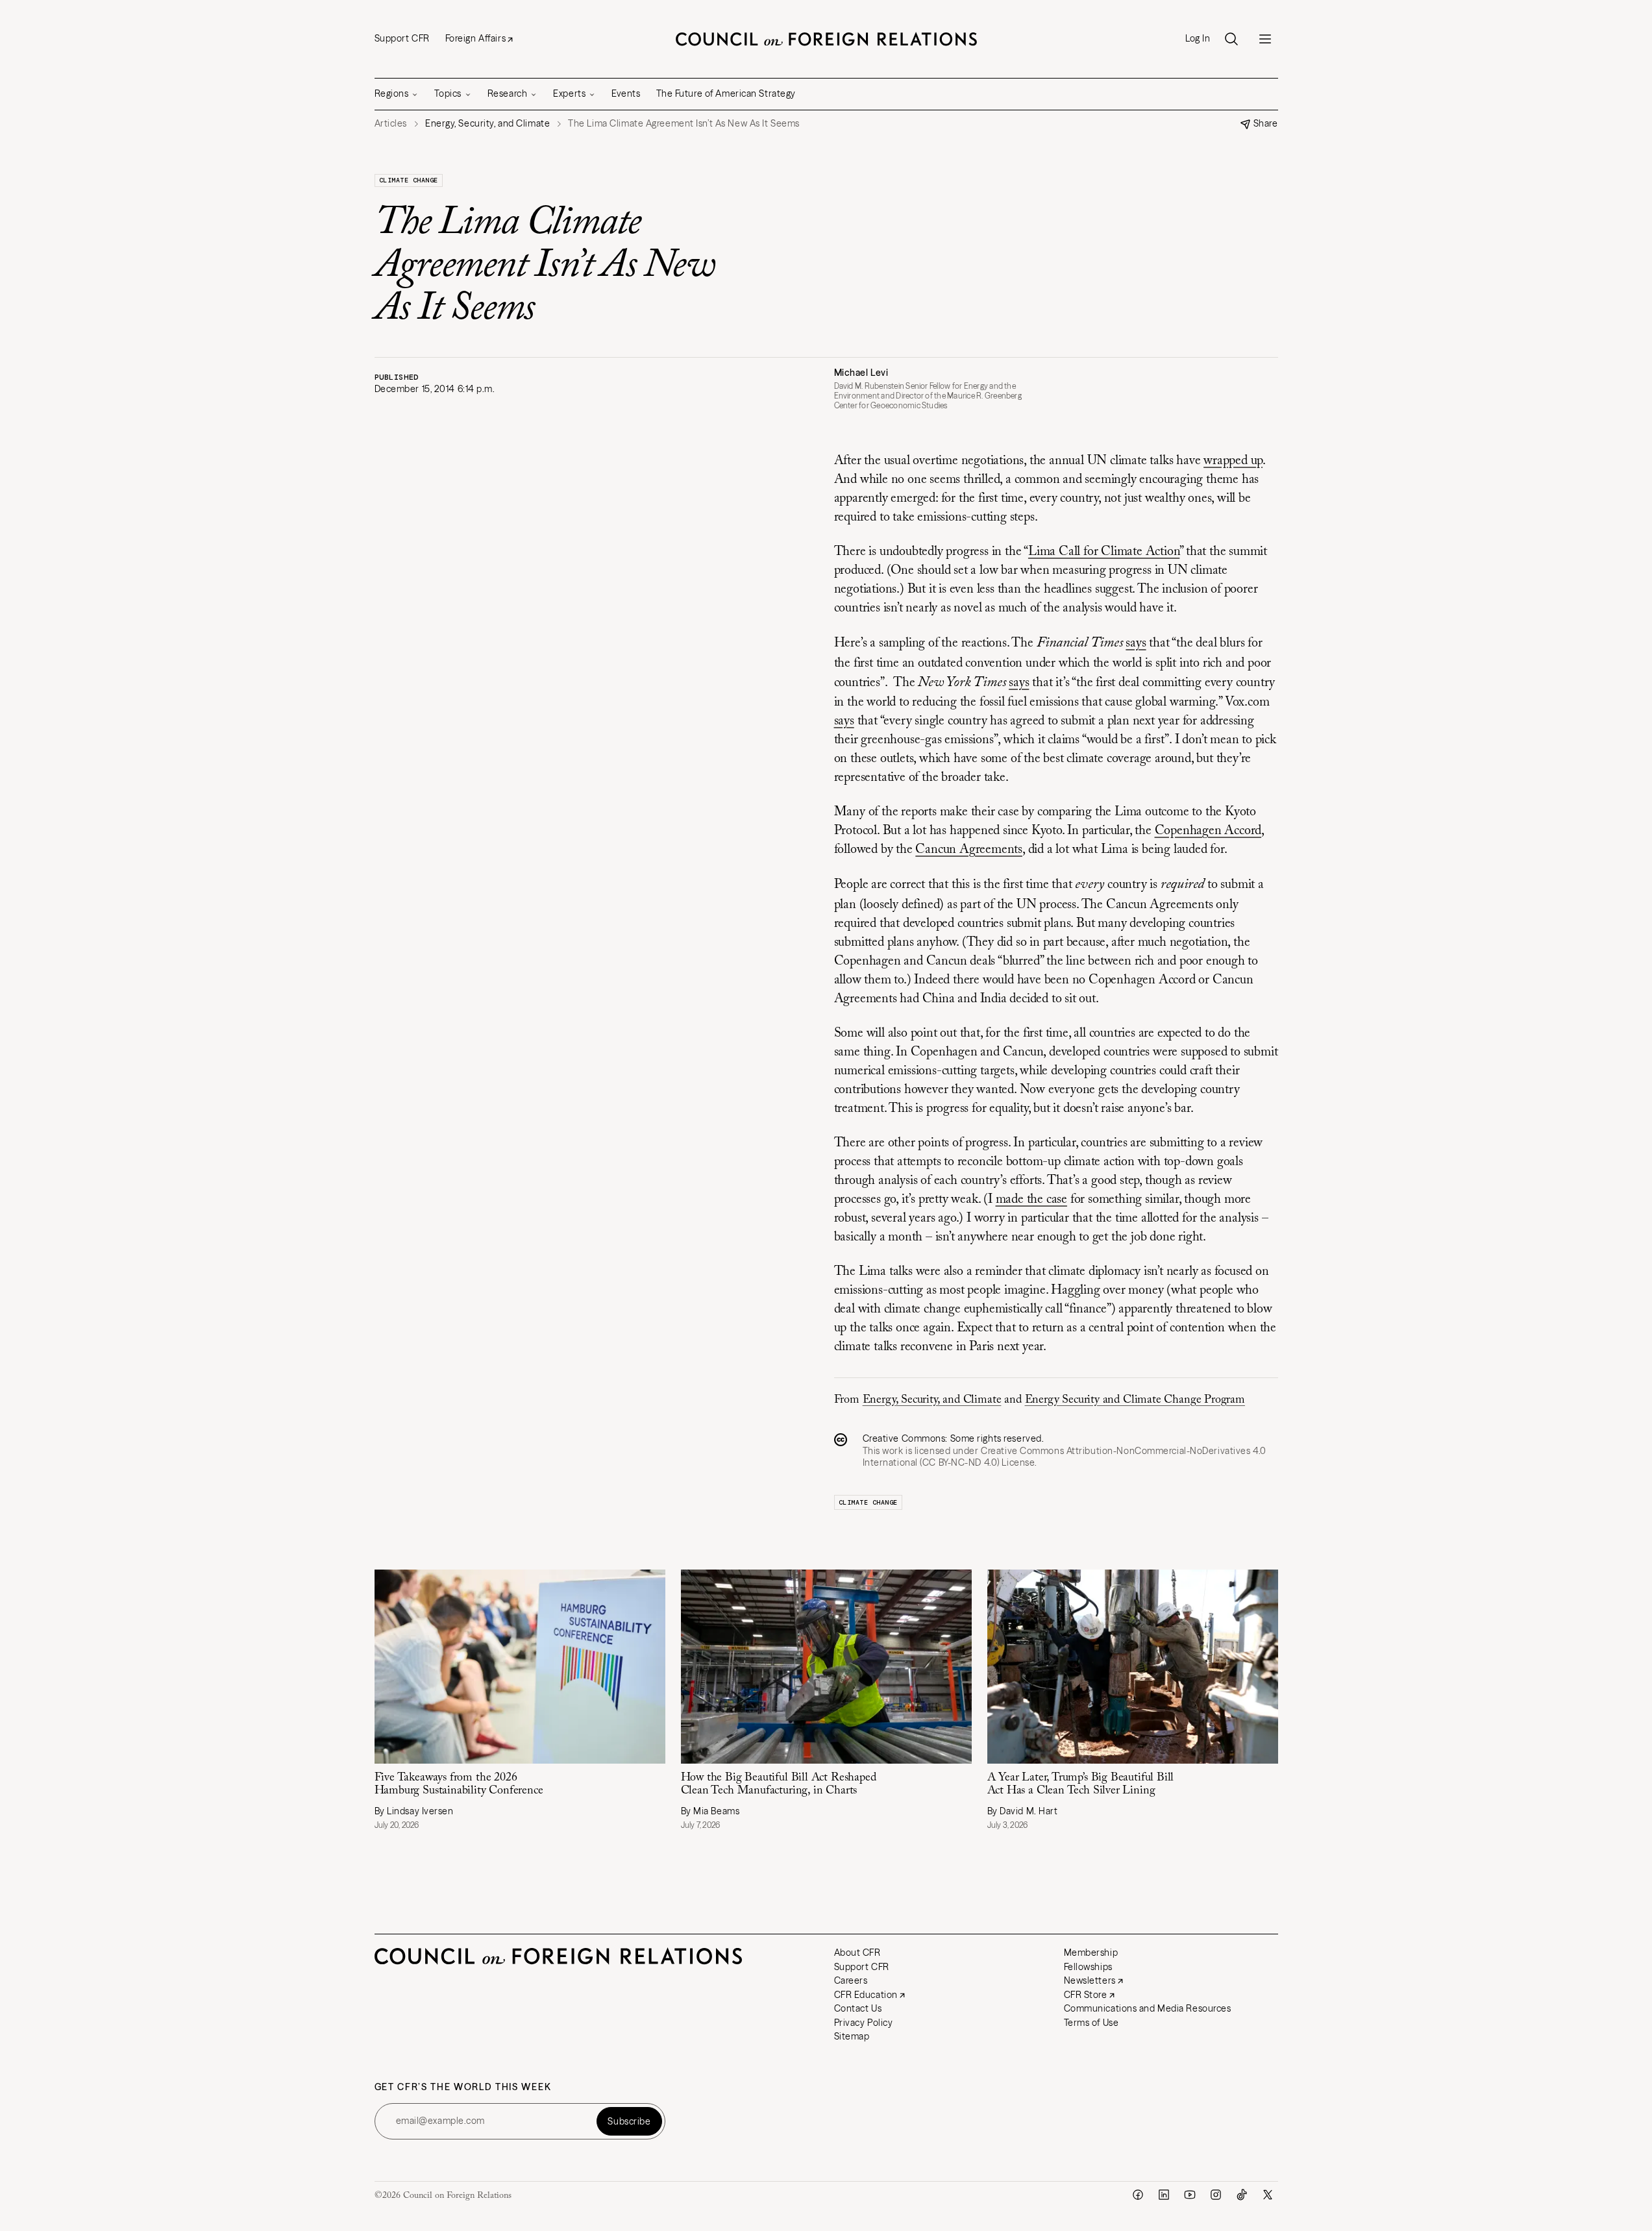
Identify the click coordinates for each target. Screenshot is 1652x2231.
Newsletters (1090, 1980)
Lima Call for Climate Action (1104, 552)
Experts (569, 93)
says (1136, 643)
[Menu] (1265, 39)
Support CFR (402, 38)
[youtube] (1190, 2195)
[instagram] (1216, 2195)
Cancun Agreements (969, 850)
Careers (851, 1980)
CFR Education (866, 1995)
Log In (1198, 39)
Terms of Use (1091, 2023)
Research (507, 93)
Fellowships (1088, 1967)
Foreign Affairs (475, 38)
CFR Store (1086, 1995)
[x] (1268, 2195)
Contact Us (858, 2008)
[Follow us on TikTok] (1242, 2195)
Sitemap (852, 2036)
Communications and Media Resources (1148, 2008)
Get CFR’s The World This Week (463, 2087)
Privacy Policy (864, 2023)
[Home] (826, 39)
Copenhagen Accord (1208, 831)
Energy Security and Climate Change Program (1135, 1400)
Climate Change (409, 180)
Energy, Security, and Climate (932, 1400)
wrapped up (1233, 461)
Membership (1091, 1953)
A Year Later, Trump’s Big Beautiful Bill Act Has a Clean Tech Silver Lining (1081, 1785)
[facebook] (1138, 2195)
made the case (1031, 1200)
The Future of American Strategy (726, 93)
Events (626, 93)
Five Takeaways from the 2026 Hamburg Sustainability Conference (459, 1785)
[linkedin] (1164, 2195)
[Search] (1231, 39)
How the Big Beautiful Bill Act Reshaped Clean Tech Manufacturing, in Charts (779, 1785)
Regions (392, 93)
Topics (448, 93)
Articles (391, 124)
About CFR (857, 1953)
